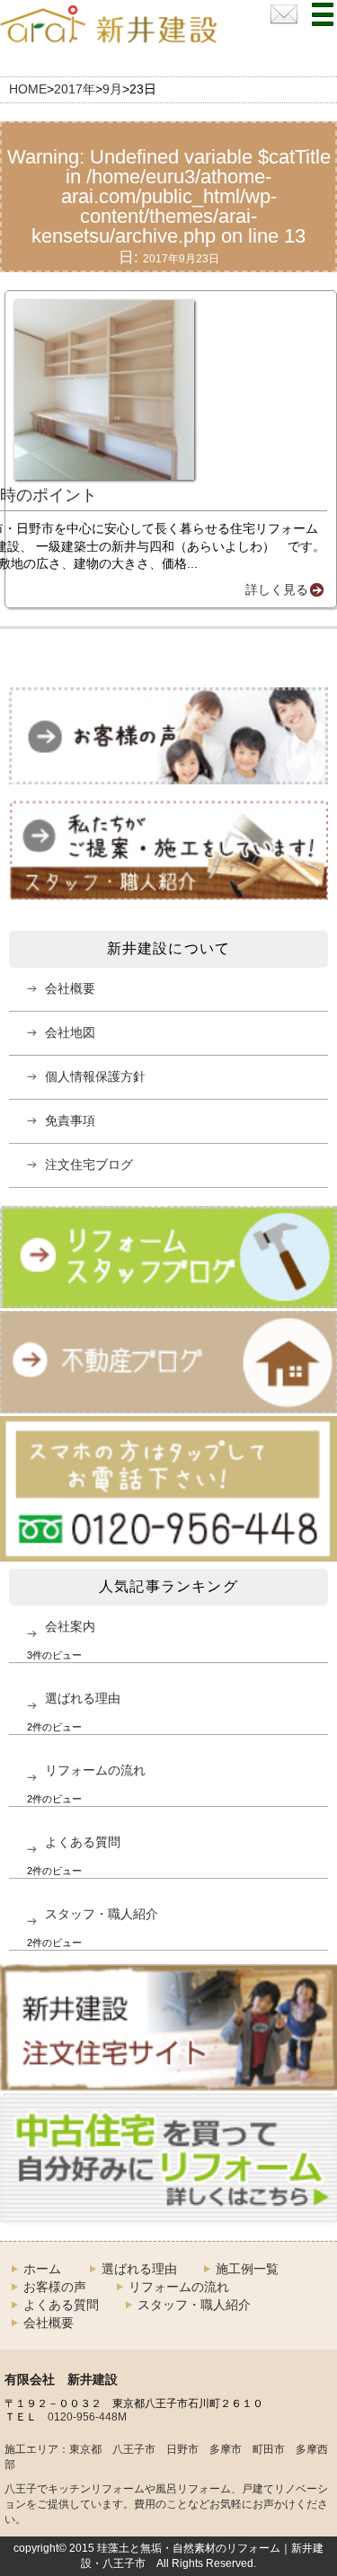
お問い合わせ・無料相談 (284, 14)
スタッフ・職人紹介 (102, 1914)
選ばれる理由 (83, 1698)
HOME (28, 89)
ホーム (42, 2269)
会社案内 (70, 1626)
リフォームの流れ (95, 1770)
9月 (112, 89)
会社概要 (70, 988)
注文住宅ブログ (89, 1164)
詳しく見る (277, 589)
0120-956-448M (87, 2417)
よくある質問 (83, 1842)
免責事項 (70, 1120)
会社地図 (70, 1032)
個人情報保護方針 (95, 1076)
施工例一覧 (247, 2269)
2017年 (75, 89)
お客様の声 (55, 2287)
